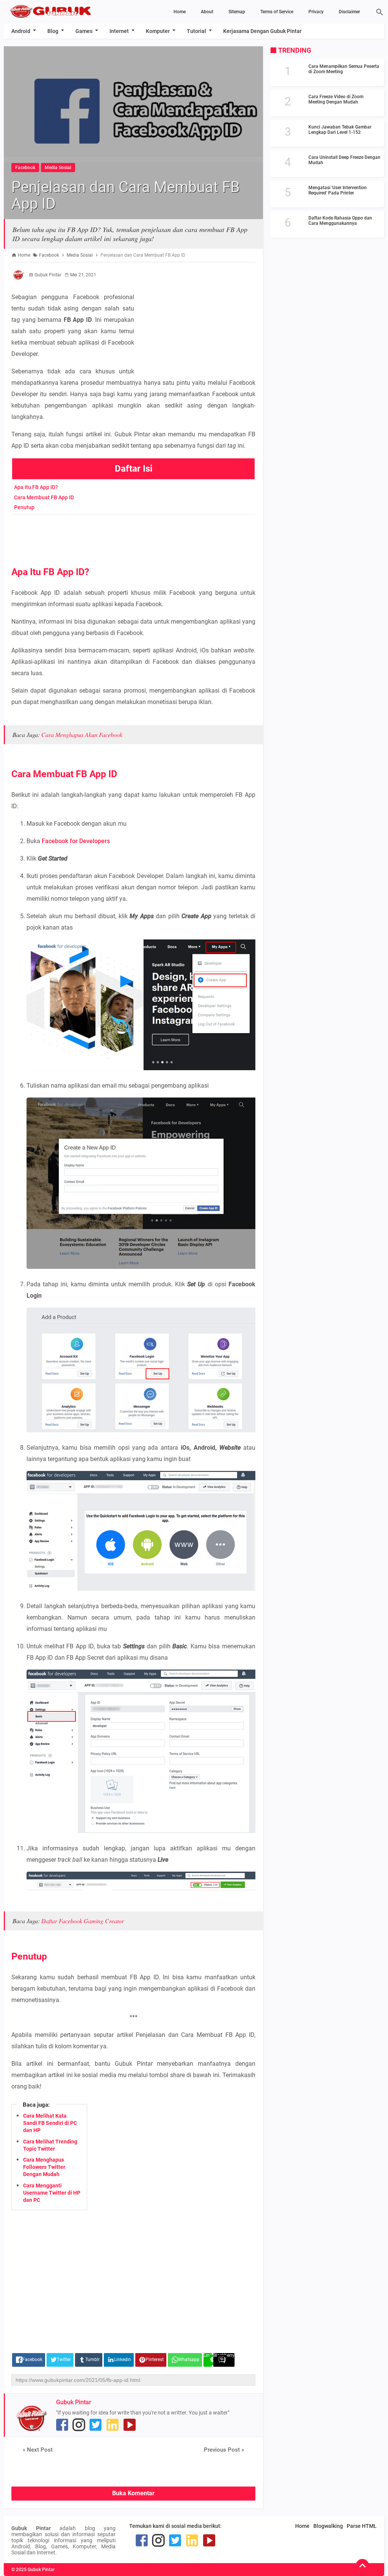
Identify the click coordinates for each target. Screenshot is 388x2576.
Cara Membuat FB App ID (44, 497)
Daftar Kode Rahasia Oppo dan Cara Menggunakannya (340, 221)
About (207, 12)
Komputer (158, 31)
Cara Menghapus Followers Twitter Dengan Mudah (44, 2167)
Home (180, 12)
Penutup (24, 507)
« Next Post (38, 2450)
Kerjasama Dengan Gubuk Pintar (262, 31)
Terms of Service (277, 12)
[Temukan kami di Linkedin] (113, 2425)
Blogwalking (328, 2526)
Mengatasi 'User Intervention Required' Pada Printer (338, 190)
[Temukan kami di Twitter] (95, 2425)
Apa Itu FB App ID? (36, 487)
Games (84, 31)
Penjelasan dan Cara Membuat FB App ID (126, 195)
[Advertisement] (199, 315)
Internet (119, 31)
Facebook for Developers (76, 841)
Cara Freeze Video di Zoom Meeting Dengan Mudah (336, 99)
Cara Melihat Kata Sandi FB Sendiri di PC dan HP (50, 2123)
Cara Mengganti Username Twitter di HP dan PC (52, 2193)
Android (21, 31)
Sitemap (237, 12)
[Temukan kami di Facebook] (62, 2425)
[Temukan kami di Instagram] (79, 2425)
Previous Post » (224, 2450)
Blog (53, 31)
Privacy (316, 12)
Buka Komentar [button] (133, 2493)
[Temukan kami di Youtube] (130, 2425)
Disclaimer (349, 12)
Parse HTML (362, 2526)
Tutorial (196, 31)
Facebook (25, 168)
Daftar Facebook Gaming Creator (83, 1921)
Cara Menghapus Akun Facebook (82, 735)
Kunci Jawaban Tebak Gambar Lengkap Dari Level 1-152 (340, 130)
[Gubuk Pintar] (61, 11)
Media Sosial (58, 168)
